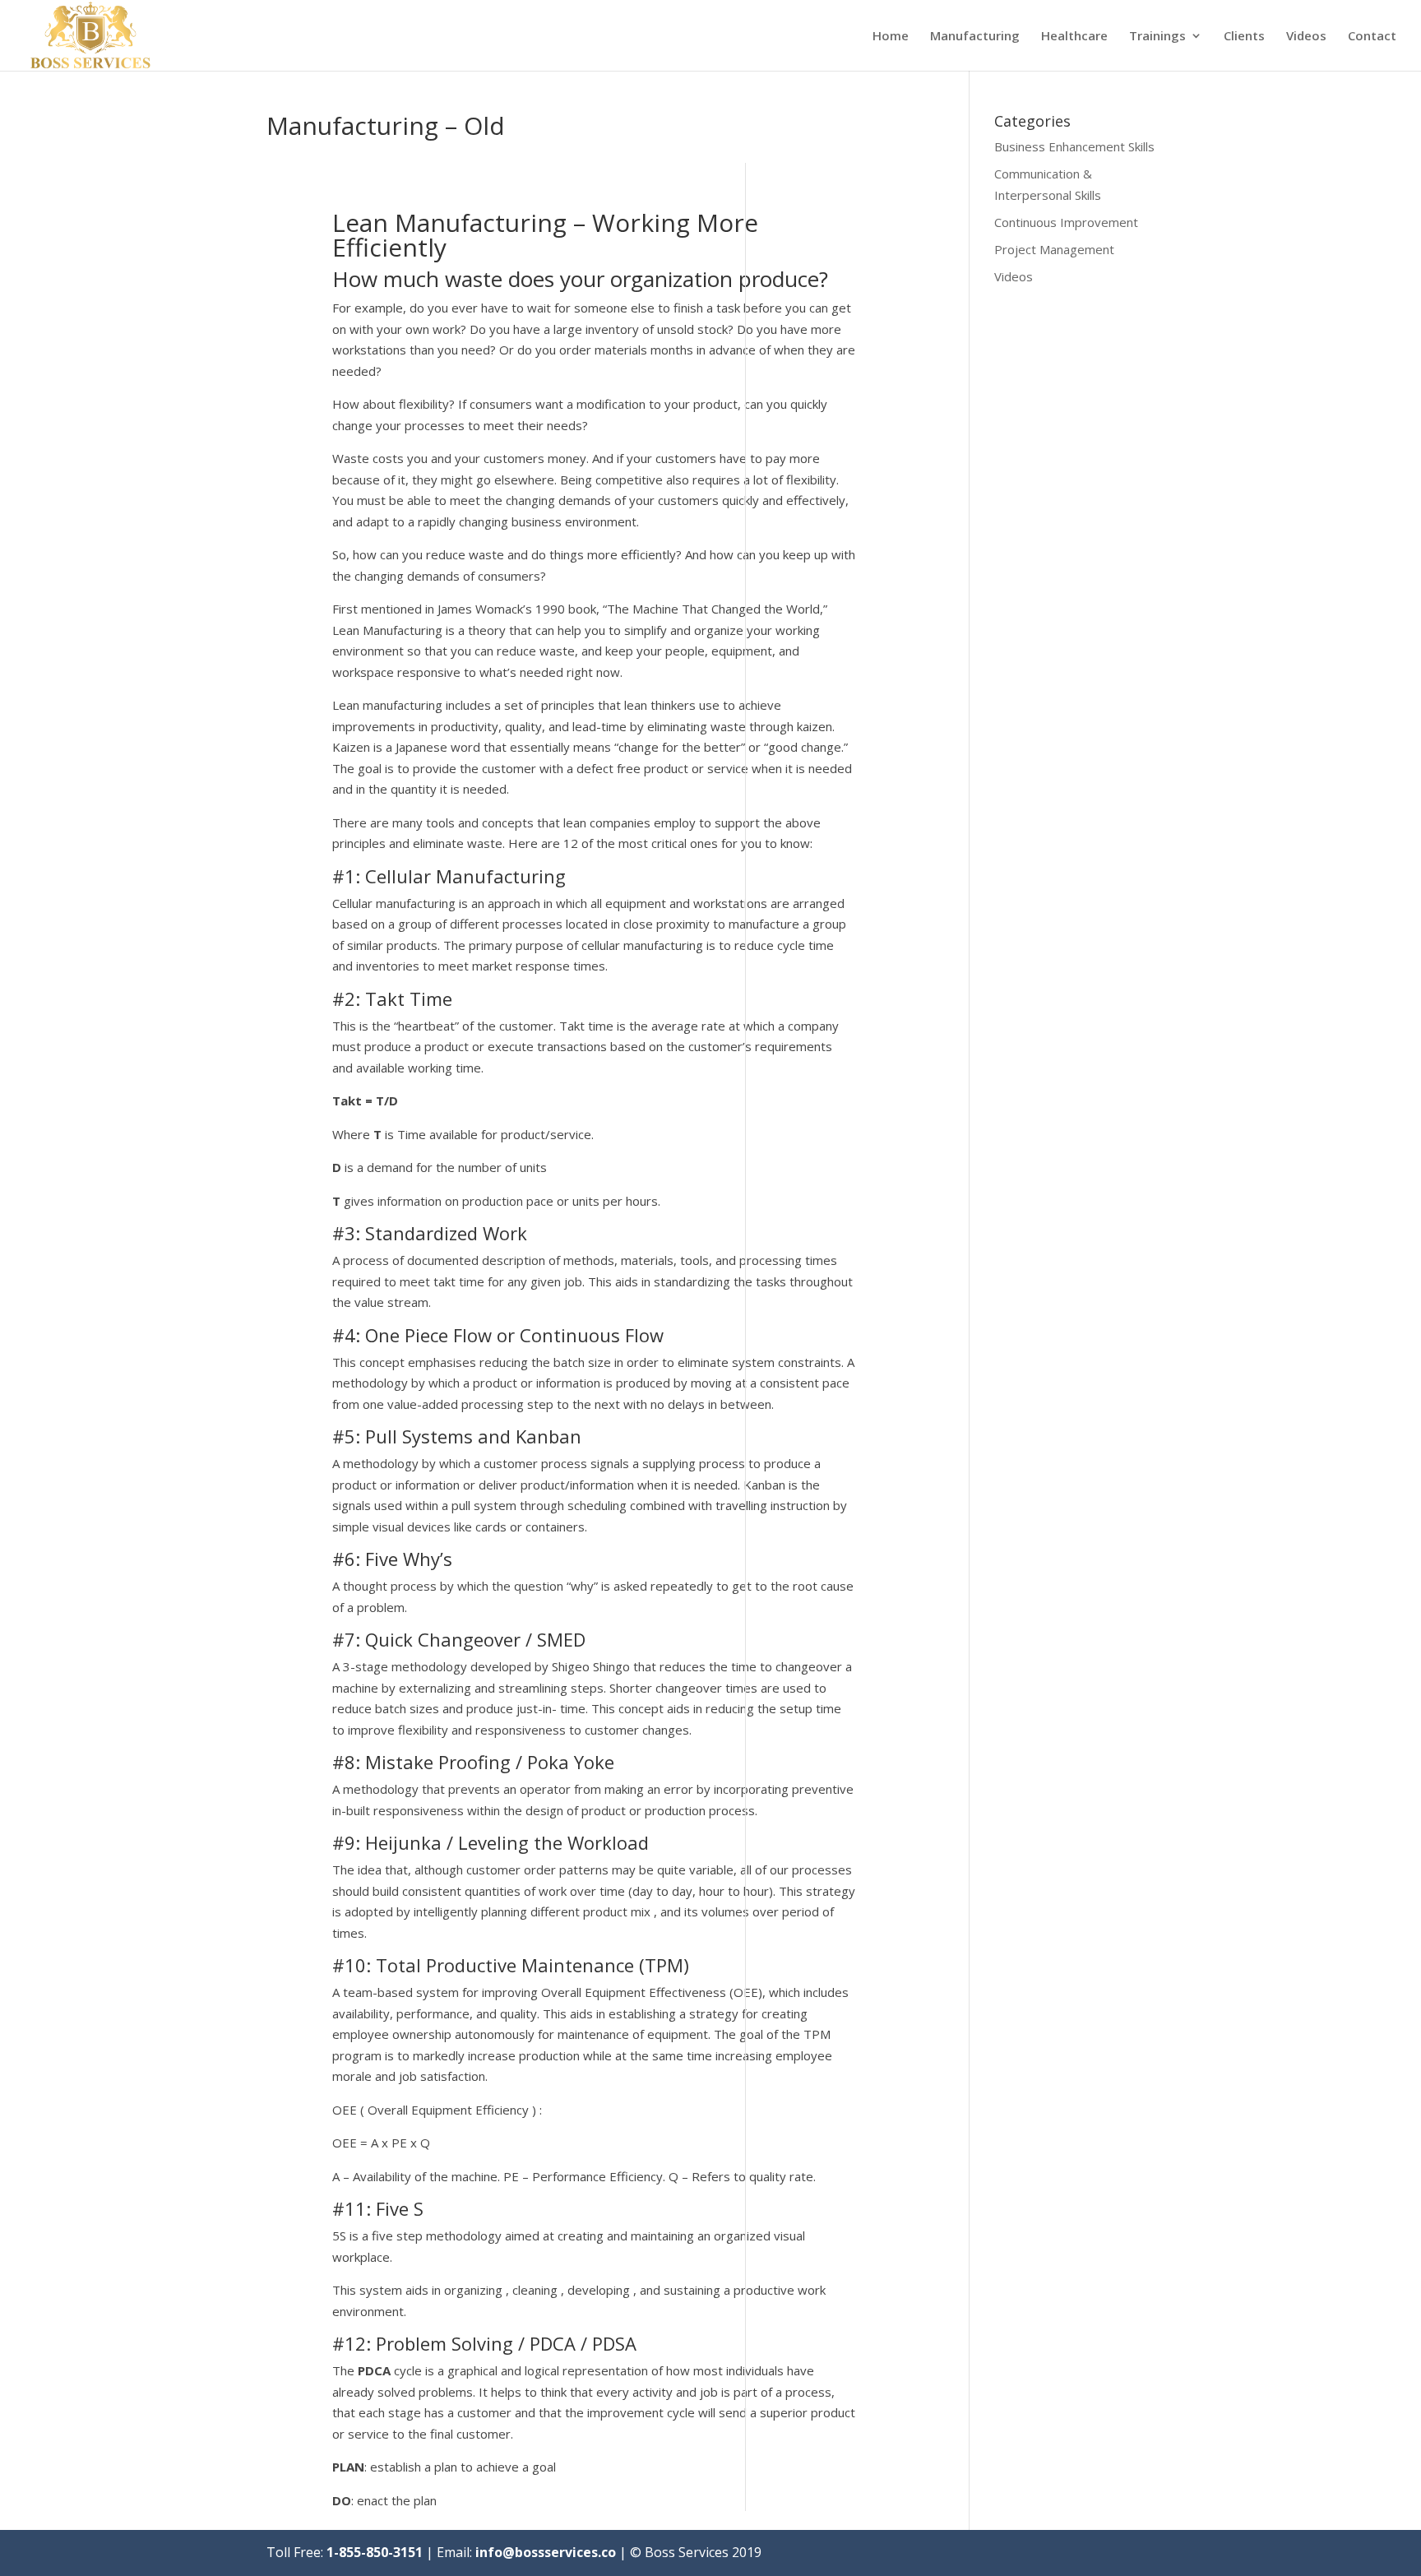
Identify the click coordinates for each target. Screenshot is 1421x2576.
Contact (1372, 37)
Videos (1306, 37)
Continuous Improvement (1066, 222)
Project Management (1054, 249)
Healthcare (1074, 37)
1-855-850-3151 (375, 2552)
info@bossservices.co (546, 2552)
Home (891, 37)
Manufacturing (975, 37)
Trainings (1157, 37)
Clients (1244, 37)
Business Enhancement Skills (1074, 146)
